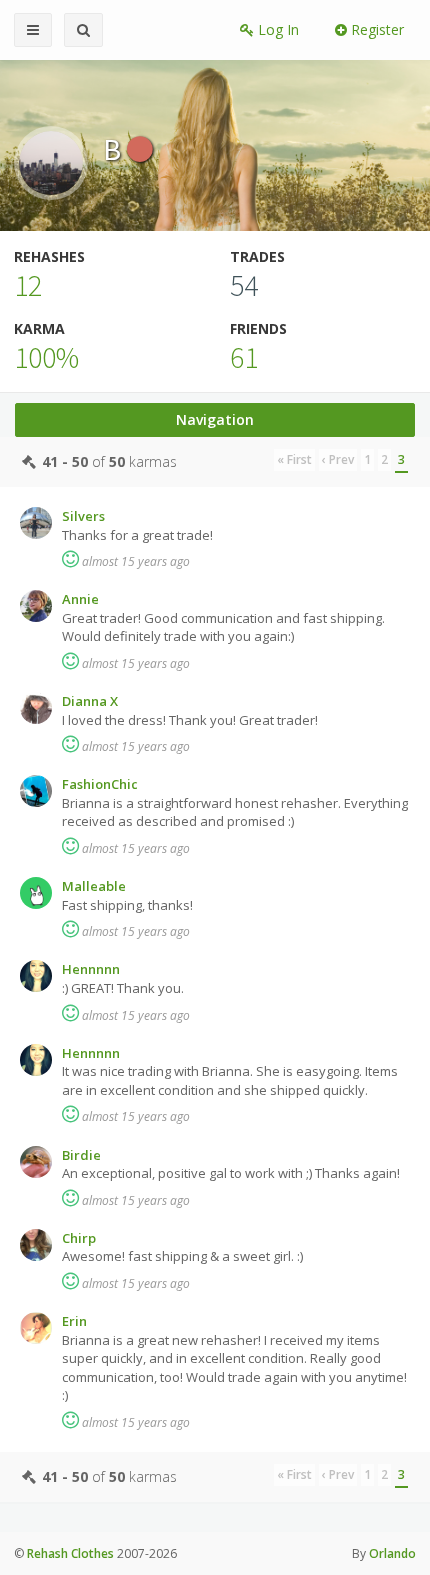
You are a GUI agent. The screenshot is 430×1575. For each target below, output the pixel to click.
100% (46, 357)
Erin (74, 1321)
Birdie (81, 1155)
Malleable (94, 886)
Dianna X (90, 701)
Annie (80, 599)
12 (28, 285)
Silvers (83, 516)
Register (375, 29)
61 (244, 357)
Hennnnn (91, 969)
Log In (276, 29)
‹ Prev (338, 459)
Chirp (79, 1238)
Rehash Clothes (70, 1553)
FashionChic (100, 784)
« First (294, 459)
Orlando (392, 1553)
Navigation (215, 419)
